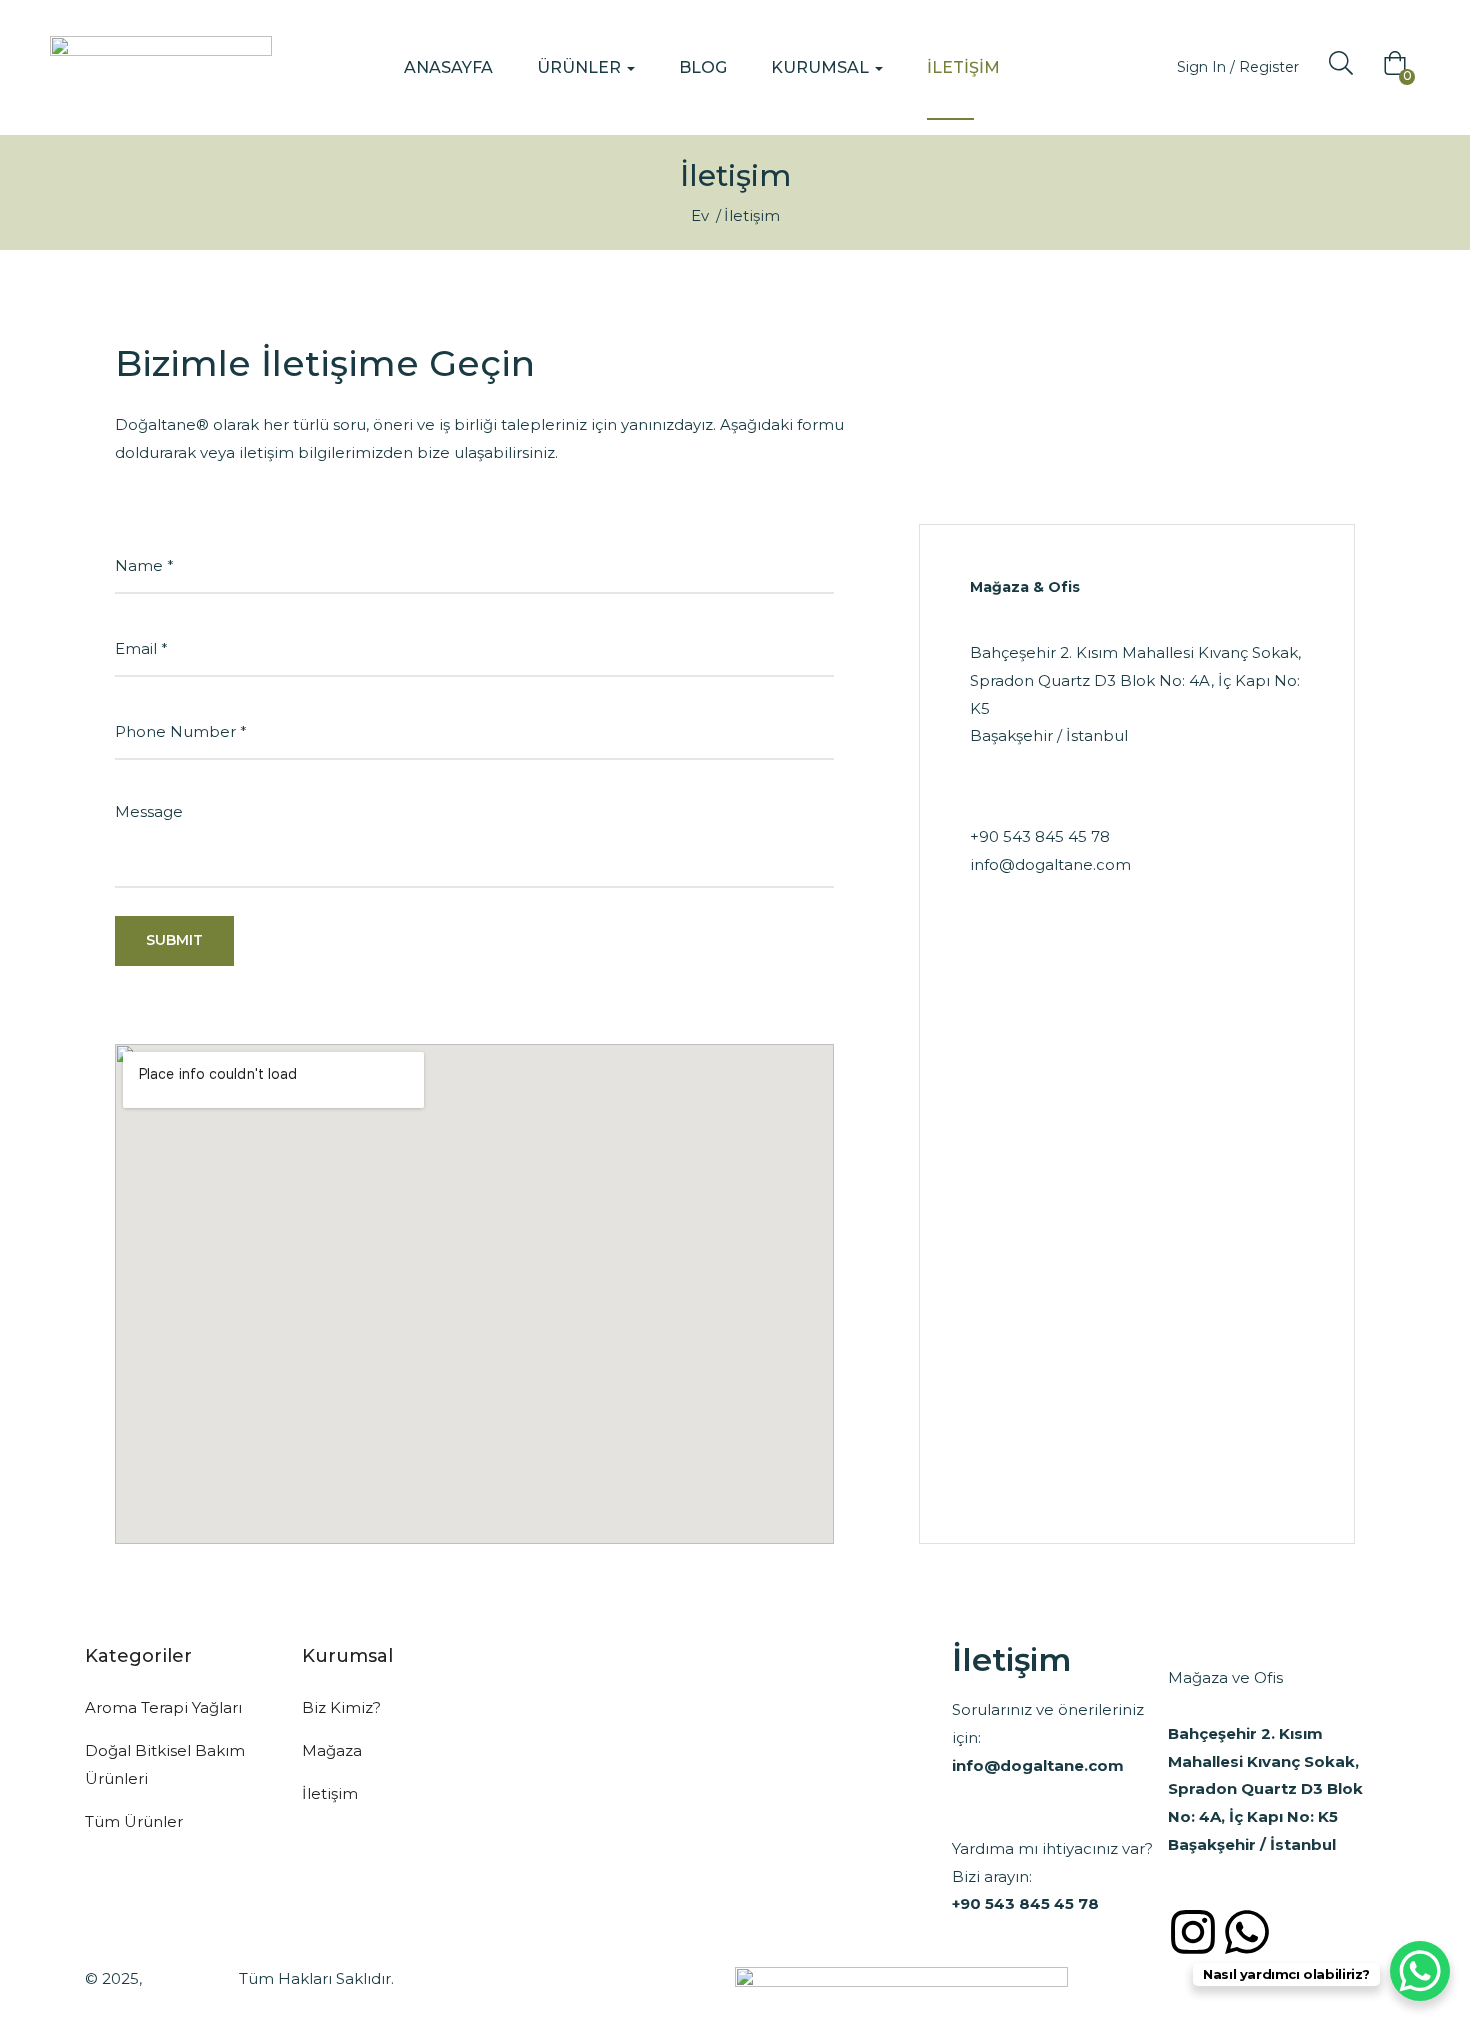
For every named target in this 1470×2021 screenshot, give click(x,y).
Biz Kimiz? (341, 1707)
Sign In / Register (1238, 67)
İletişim (963, 67)
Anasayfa (448, 67)
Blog (703, 67)
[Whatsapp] (1247, 1932)
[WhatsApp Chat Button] (1420, 1971)
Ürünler (581, 67)
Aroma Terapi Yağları (163, 1707)
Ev (700, 215)
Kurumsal (822, 67)
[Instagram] (1193, 1932)
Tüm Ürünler (134, 1821)
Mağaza (332, 1750)
